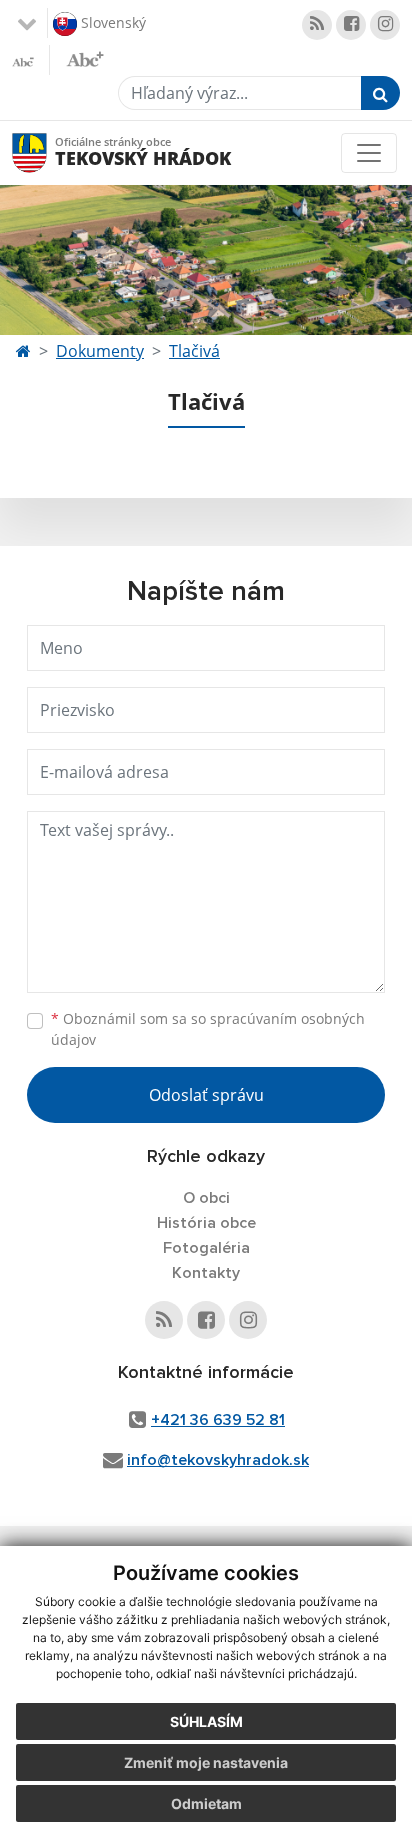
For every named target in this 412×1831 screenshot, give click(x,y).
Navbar (48, 152)
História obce (206, 1223)
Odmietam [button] (206, 1803)
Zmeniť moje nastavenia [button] (206, 1762)
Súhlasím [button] (206, 1721)
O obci (206, 1198)
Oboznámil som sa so (208, 1029)
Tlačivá (194, 351)
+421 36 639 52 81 (218, 1420)
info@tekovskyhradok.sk (218, 1460)
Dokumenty (100, 351)
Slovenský (111, 21)
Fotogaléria (206, 1248)
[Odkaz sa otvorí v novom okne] (317, 25)
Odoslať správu (206, 1095)
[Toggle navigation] (369, 153)
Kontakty (206, 1273)
